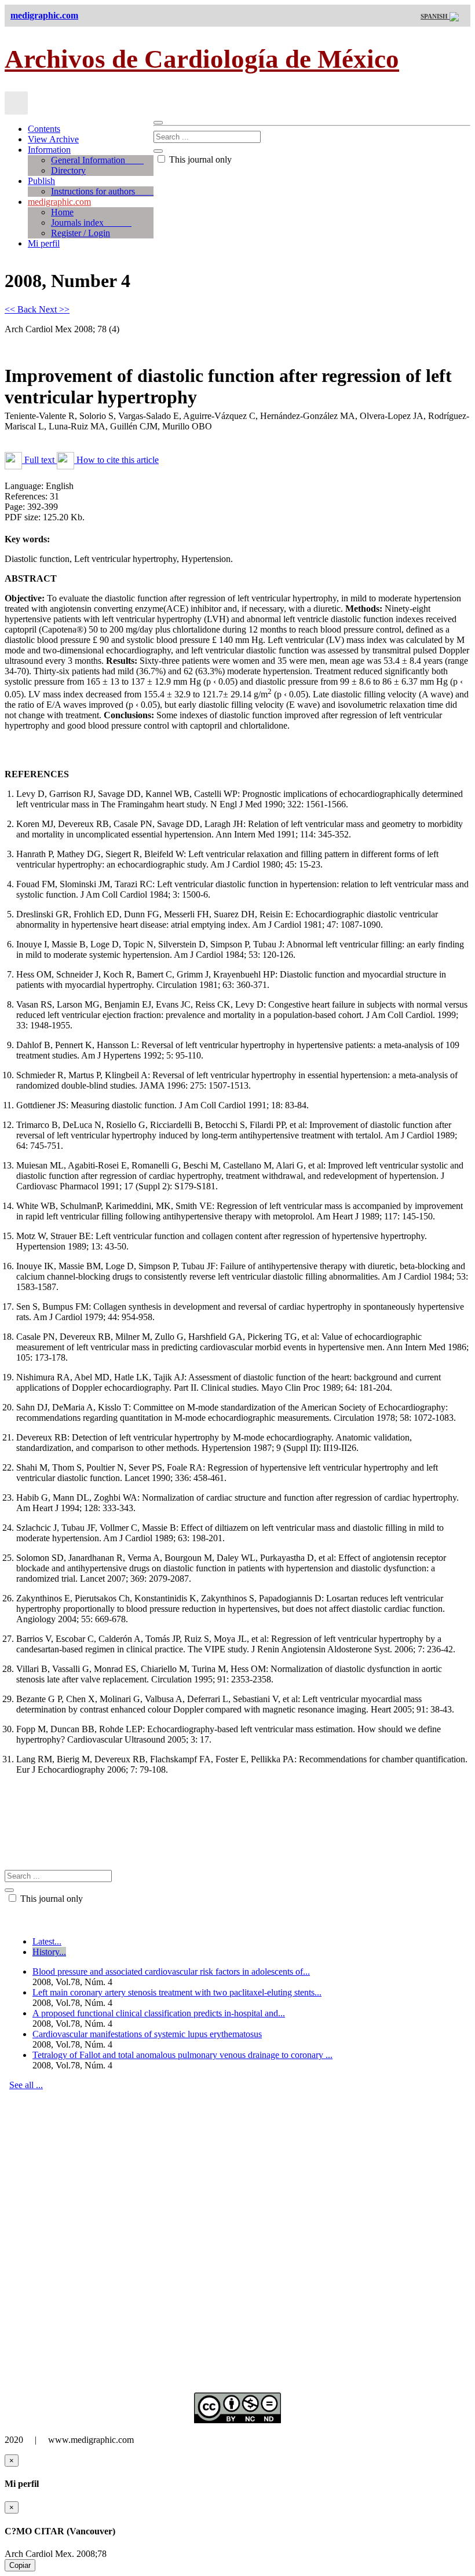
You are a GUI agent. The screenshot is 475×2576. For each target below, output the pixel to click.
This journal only (199, 159)
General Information (97, 160)
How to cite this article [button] (116, 460)
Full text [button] (39, 460)
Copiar (20, 2565)
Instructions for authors (102, 191)
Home (62, 212)
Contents (44, 129)
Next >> (54, 309)
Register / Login (81, 233)
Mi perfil (44, 243)
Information (49, 150)
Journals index (91, 223)
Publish (41, 181)
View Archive (53, 139)
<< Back (22, 309)
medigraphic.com (59, 202)
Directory (68, 170)
